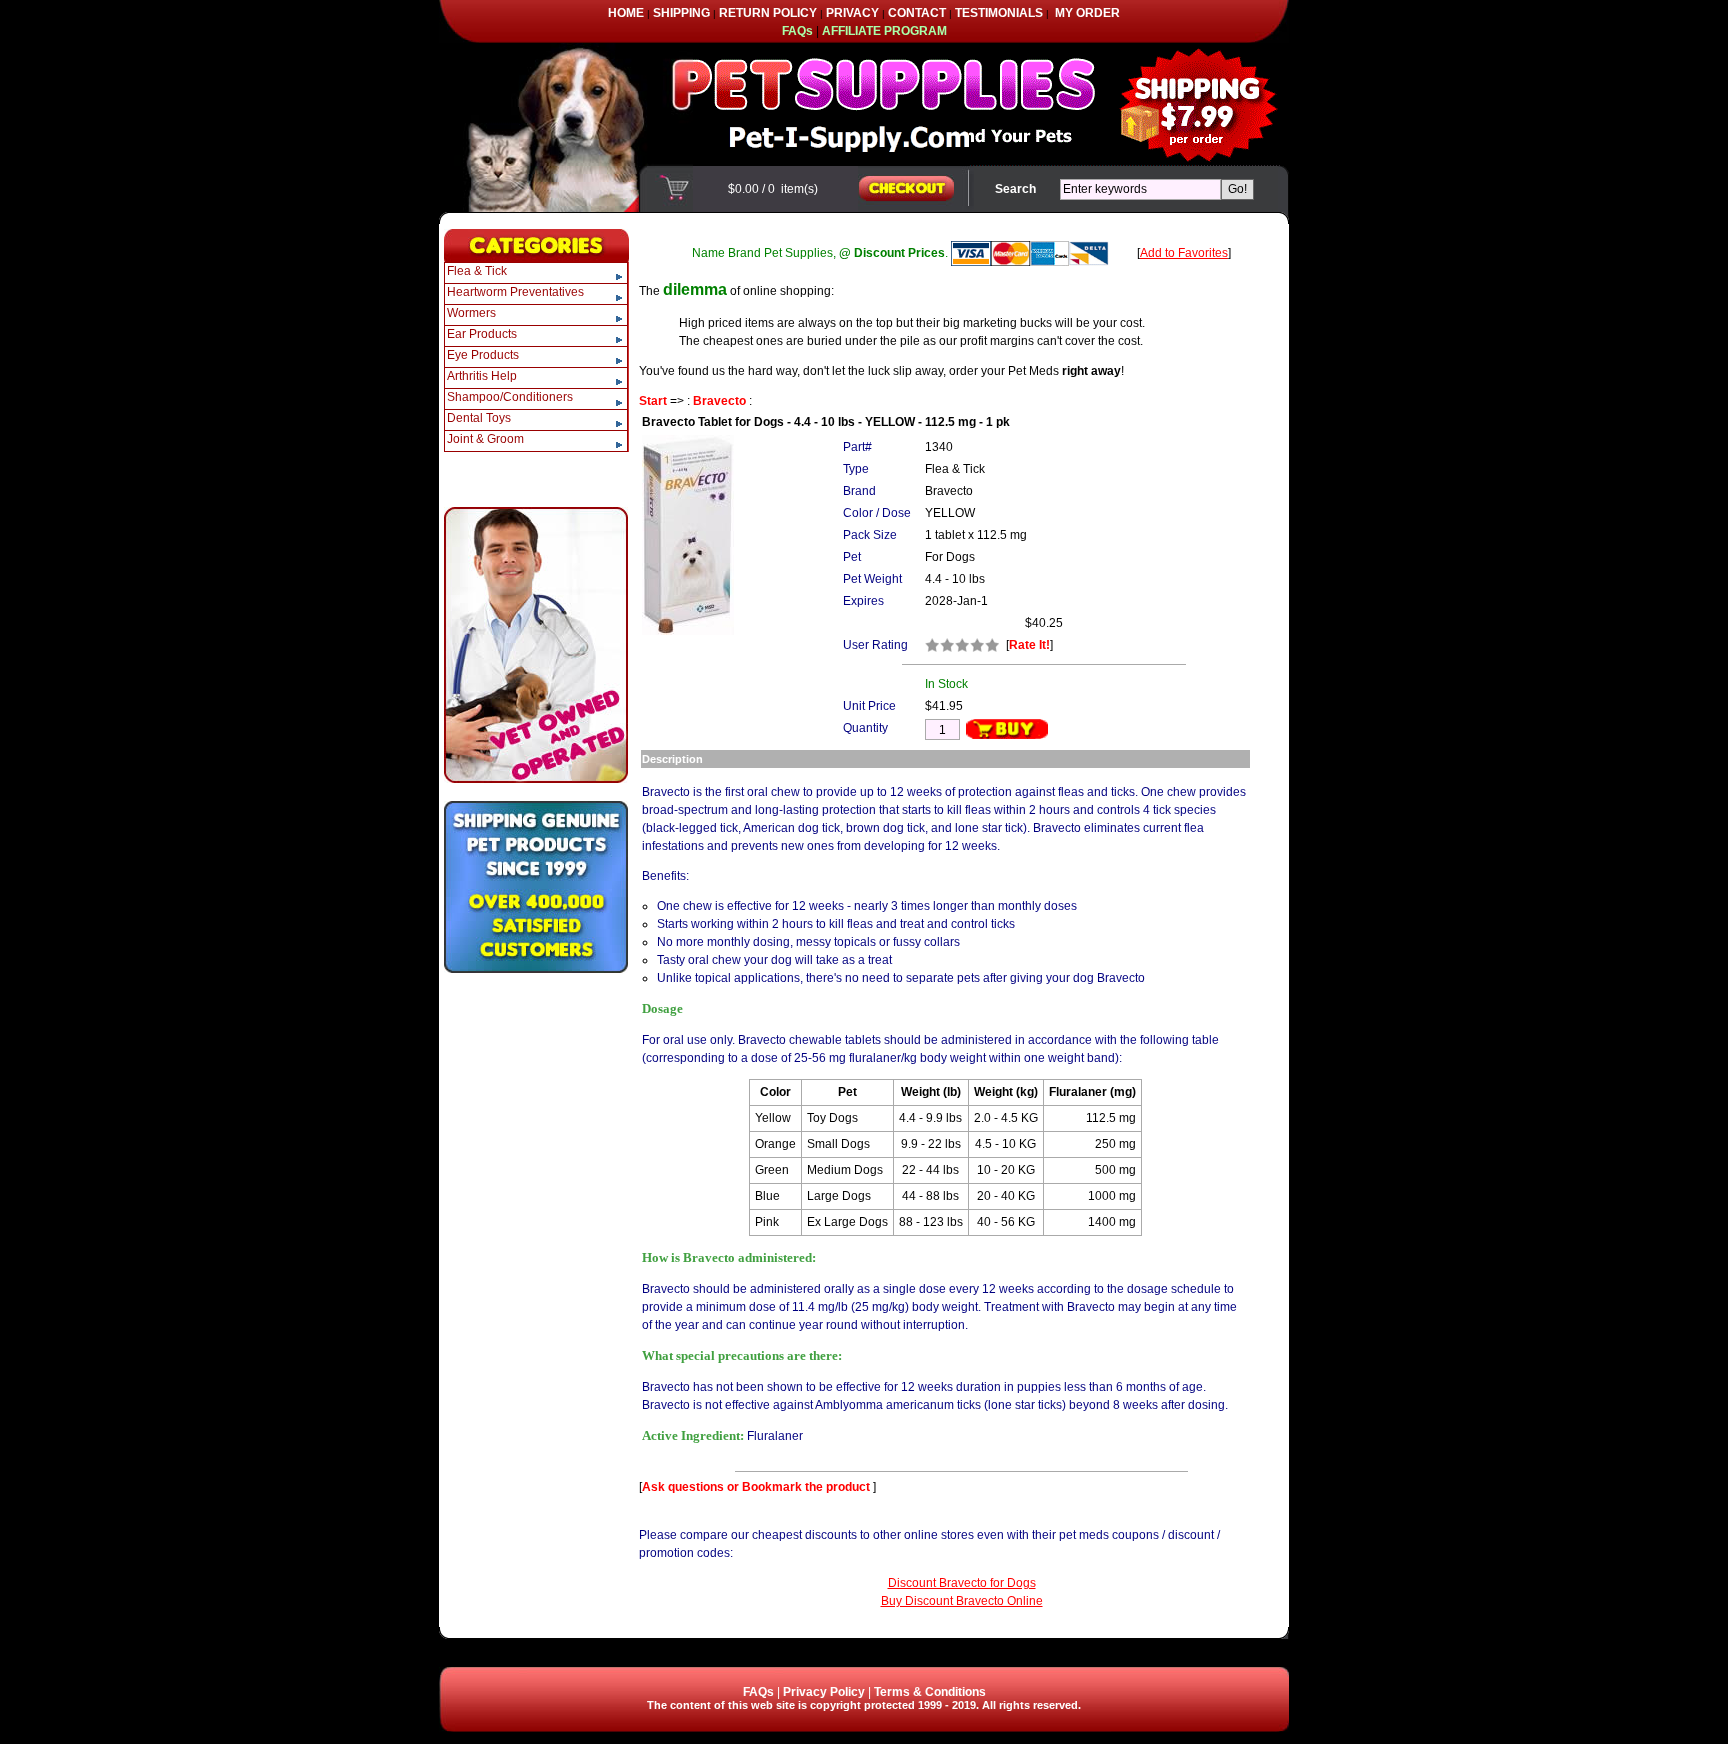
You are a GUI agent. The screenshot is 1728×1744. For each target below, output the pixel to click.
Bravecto (719, 401)
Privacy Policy (824, 1692)
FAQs (758, 1692)
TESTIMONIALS (999, 13)
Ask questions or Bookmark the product (757, 1487)
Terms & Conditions (930, 1692)
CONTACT (917, 13)
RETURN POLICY (768, 13)
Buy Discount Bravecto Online (962, 1601)
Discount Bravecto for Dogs (962, 1583)
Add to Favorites (1184, 253)
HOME (626, 13)
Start (653, 401)
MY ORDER (1087, 13)
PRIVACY (852, 13)
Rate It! (1029, 645)
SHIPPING (681, 13)
